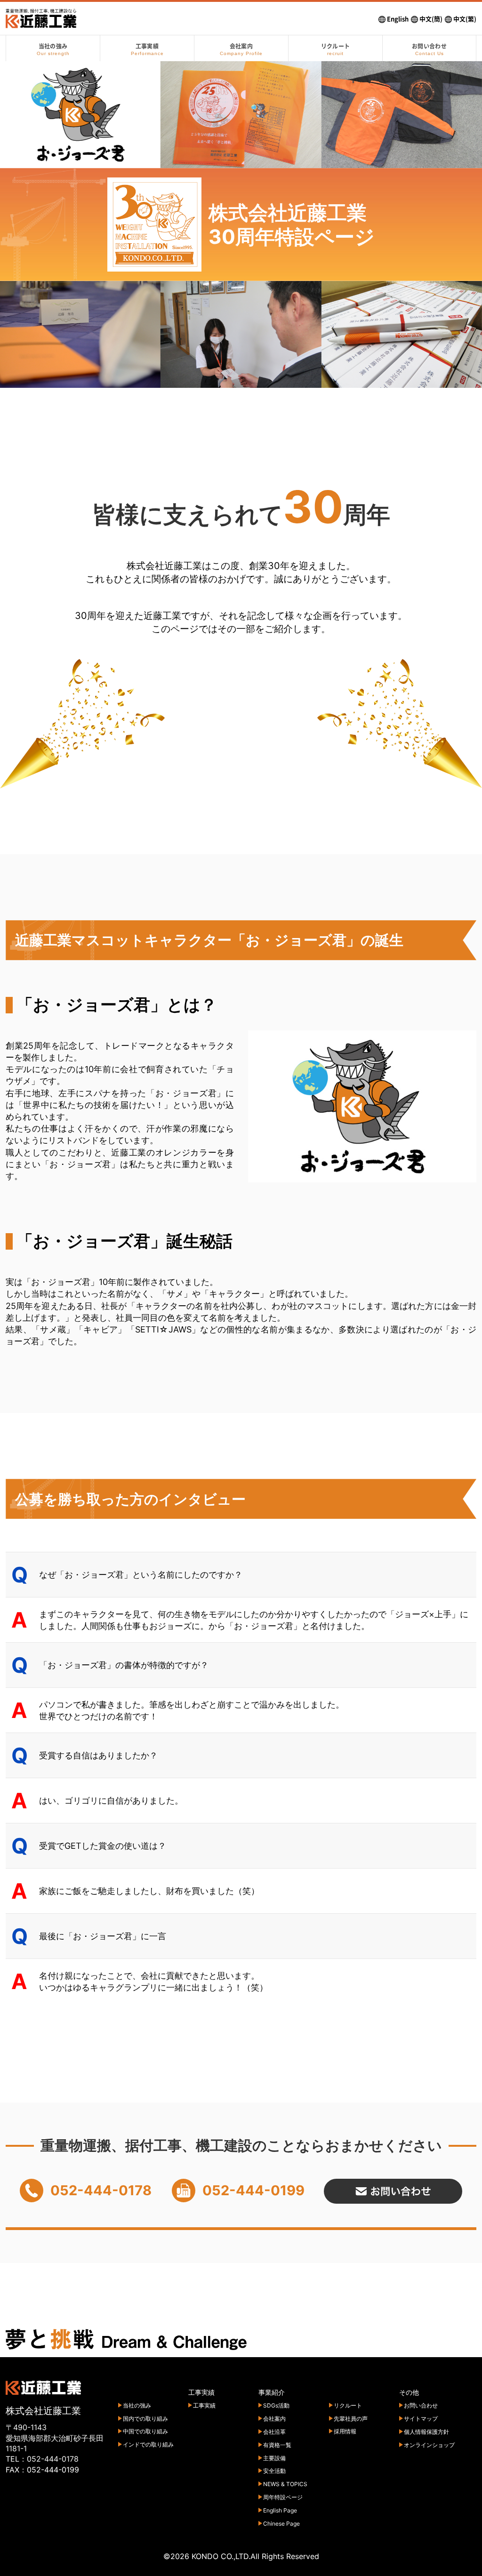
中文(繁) (464, 19)
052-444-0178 (53, 2459)
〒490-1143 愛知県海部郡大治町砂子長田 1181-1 (55, 2438)
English (397, 19)
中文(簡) (430, 19)
